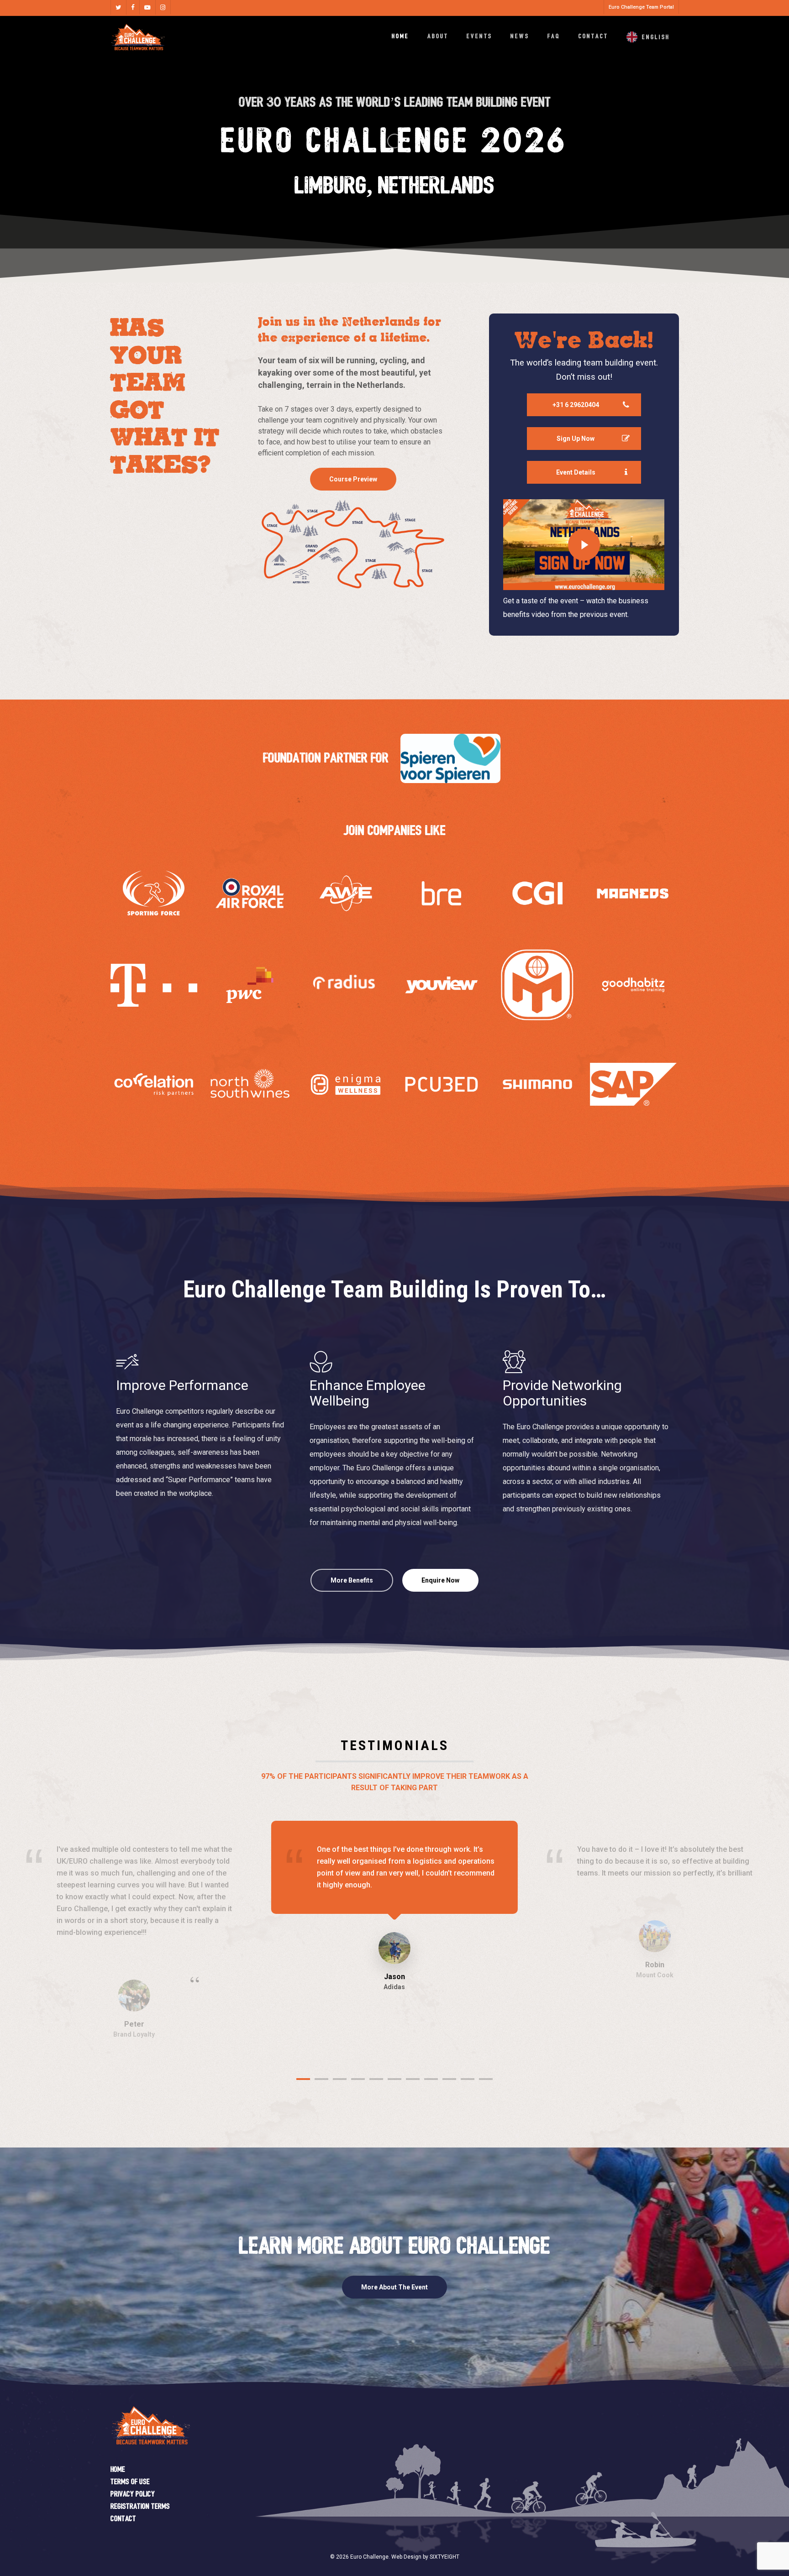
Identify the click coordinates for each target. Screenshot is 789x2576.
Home (118, 2470)
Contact (123, 2519)
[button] (353, 479)
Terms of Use (130, 2482)
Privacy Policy (133, 2495)
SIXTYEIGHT (444, 2557)
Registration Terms (140, 2507)
